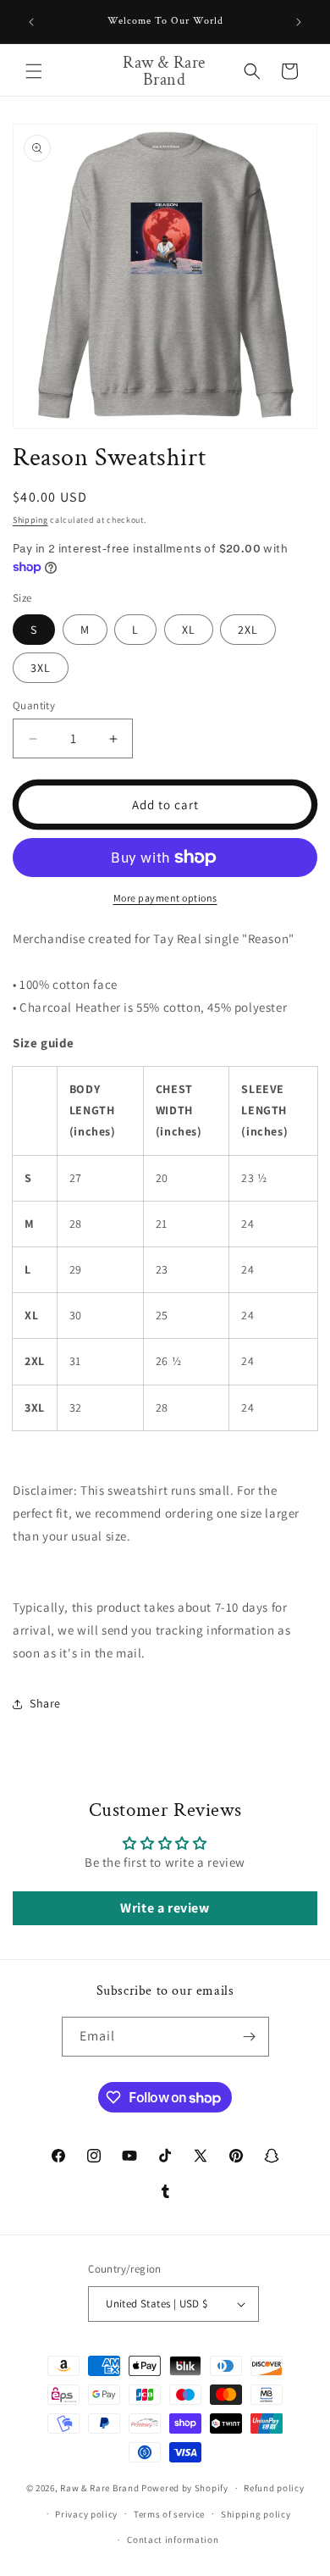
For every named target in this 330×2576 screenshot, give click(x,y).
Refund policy (274, 2488)
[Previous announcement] (31, 22)
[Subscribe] (250, 2037)
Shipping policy (256, 2514)
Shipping (30, 520)
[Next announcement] (299, 22)
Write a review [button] (165, 1908)
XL (189, 630)
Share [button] (45, 1703)
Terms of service (169, 2514)
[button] (34, 71)
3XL (41, 668)
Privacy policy (86, 2514)
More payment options (165, 898)
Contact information (173, 2540)
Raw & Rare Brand (101, 2488)
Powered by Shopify (185, 2488)
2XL (248, 630)
